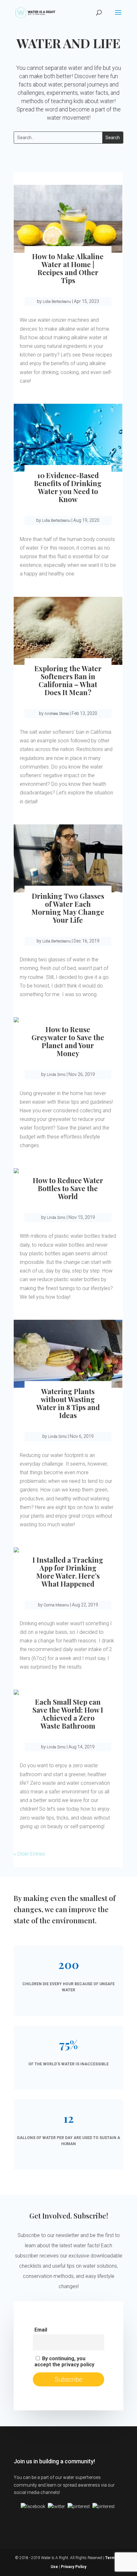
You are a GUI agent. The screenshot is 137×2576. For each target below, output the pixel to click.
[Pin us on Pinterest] (79, 2506)
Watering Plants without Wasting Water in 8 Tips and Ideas (68, 1403)
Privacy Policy (74, 2567)
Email (41, 2330)
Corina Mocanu (56, 1605)
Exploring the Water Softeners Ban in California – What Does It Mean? (68, 680)
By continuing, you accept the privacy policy (64, 2362)
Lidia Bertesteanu (57, 302)
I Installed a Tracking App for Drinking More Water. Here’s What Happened (68, 1572)
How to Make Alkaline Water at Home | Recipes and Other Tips (68, 268)
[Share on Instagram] (104, 2506)
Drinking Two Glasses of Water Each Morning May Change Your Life (68, 908)
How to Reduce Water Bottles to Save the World (68, 1188)
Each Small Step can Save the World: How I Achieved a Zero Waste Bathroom (68, 1714)
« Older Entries (29, 1854)
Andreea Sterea (57, 714)
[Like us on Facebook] (33, 2506)
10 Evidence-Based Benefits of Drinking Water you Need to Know (68, 487)
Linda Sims (56, 1075)
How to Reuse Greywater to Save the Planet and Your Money (68, 1041)
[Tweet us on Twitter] (56, 2506)
